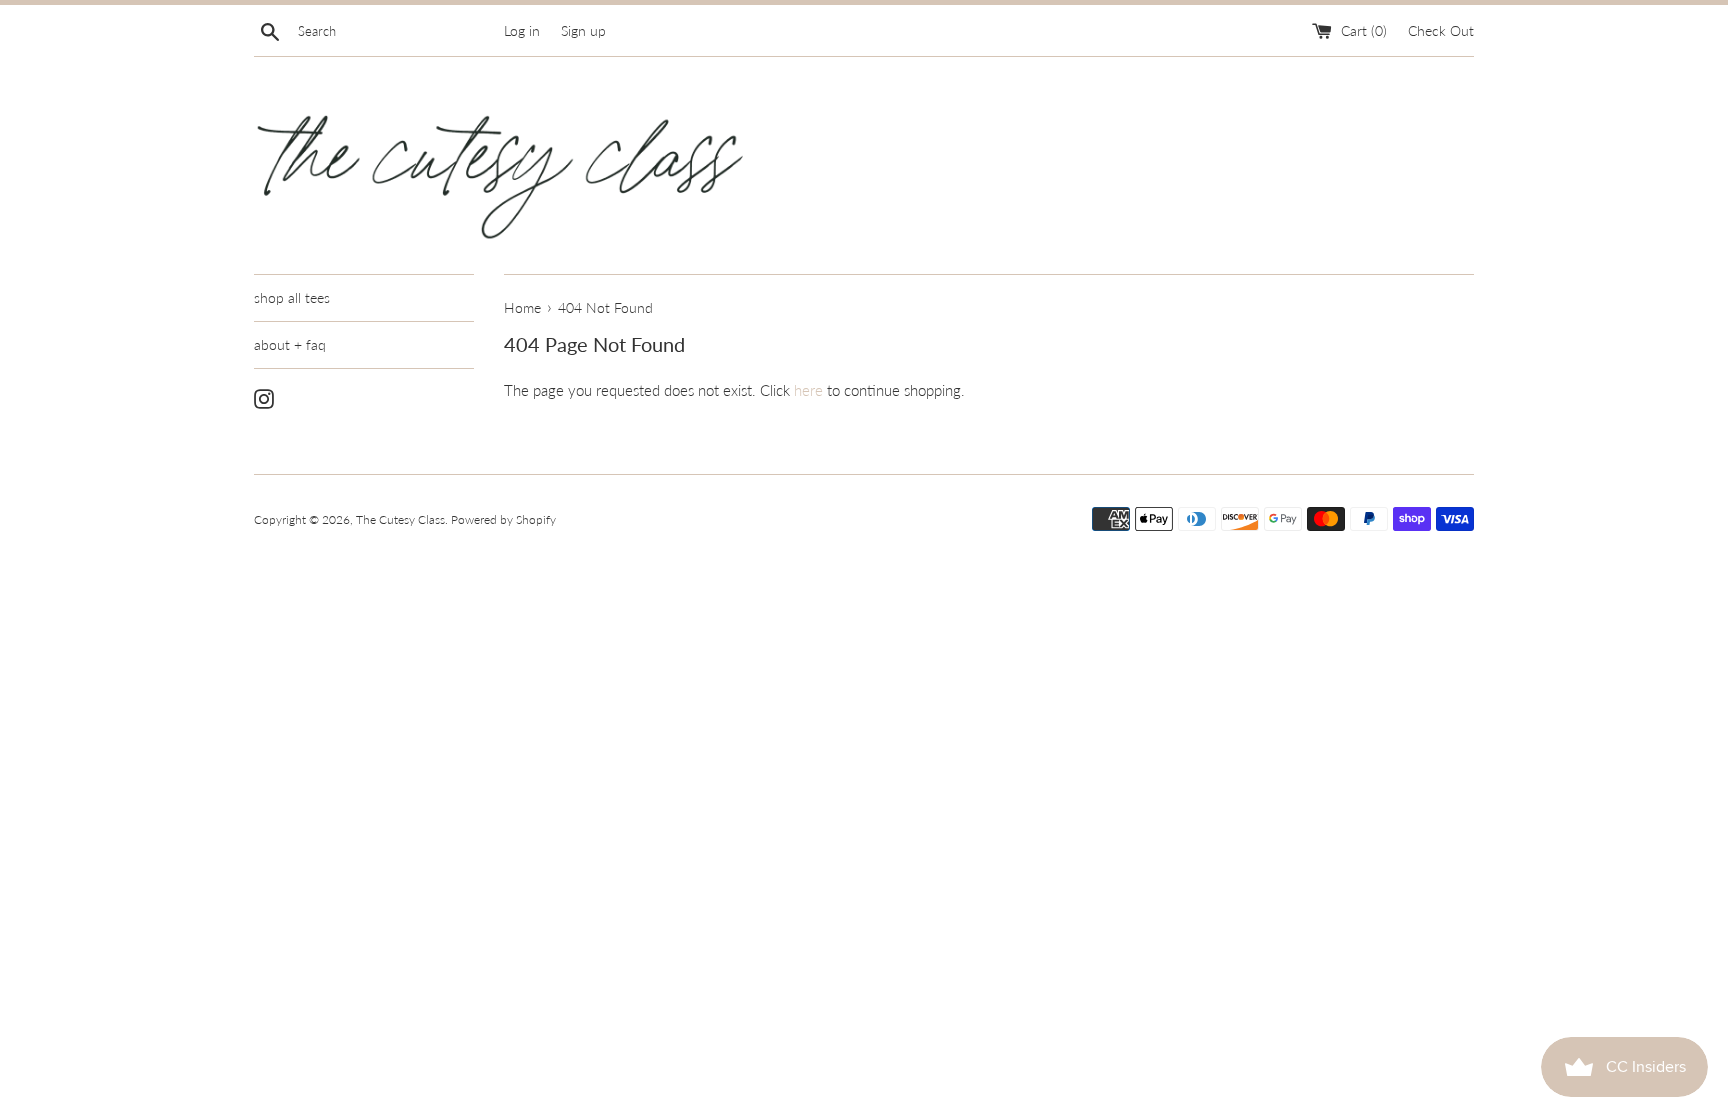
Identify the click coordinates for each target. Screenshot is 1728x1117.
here (808, 390)
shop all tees (292, 297)
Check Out (1441, 31)
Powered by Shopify (503, 519)
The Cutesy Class (400, 519)
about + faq (290, 344)
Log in (522, 31)
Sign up (583, 31)
